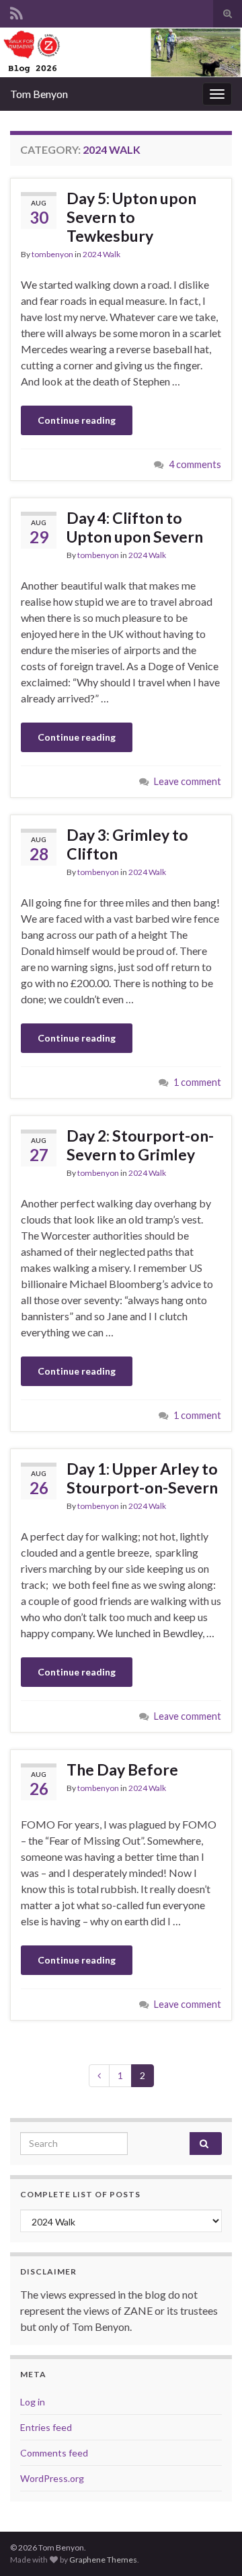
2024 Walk (102, 254)
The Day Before (122, 1769)
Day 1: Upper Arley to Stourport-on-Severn (142, 1478)
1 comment (197, 1082)
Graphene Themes (103, 2560)
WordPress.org (52, 2478)
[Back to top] (212, 2546)
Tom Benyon (39, 94)
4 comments (195, 464)
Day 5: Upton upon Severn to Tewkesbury (131, 217)
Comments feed (54, 2453)
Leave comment (188, 781)
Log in (33, 2402)
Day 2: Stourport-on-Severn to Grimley (140, 1145)
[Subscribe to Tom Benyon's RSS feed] (16, 11)
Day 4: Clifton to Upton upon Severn (135, 527)
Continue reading (77, 420)
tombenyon (52, 254)
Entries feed (46, 2427)
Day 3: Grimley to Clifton (127, 844)
